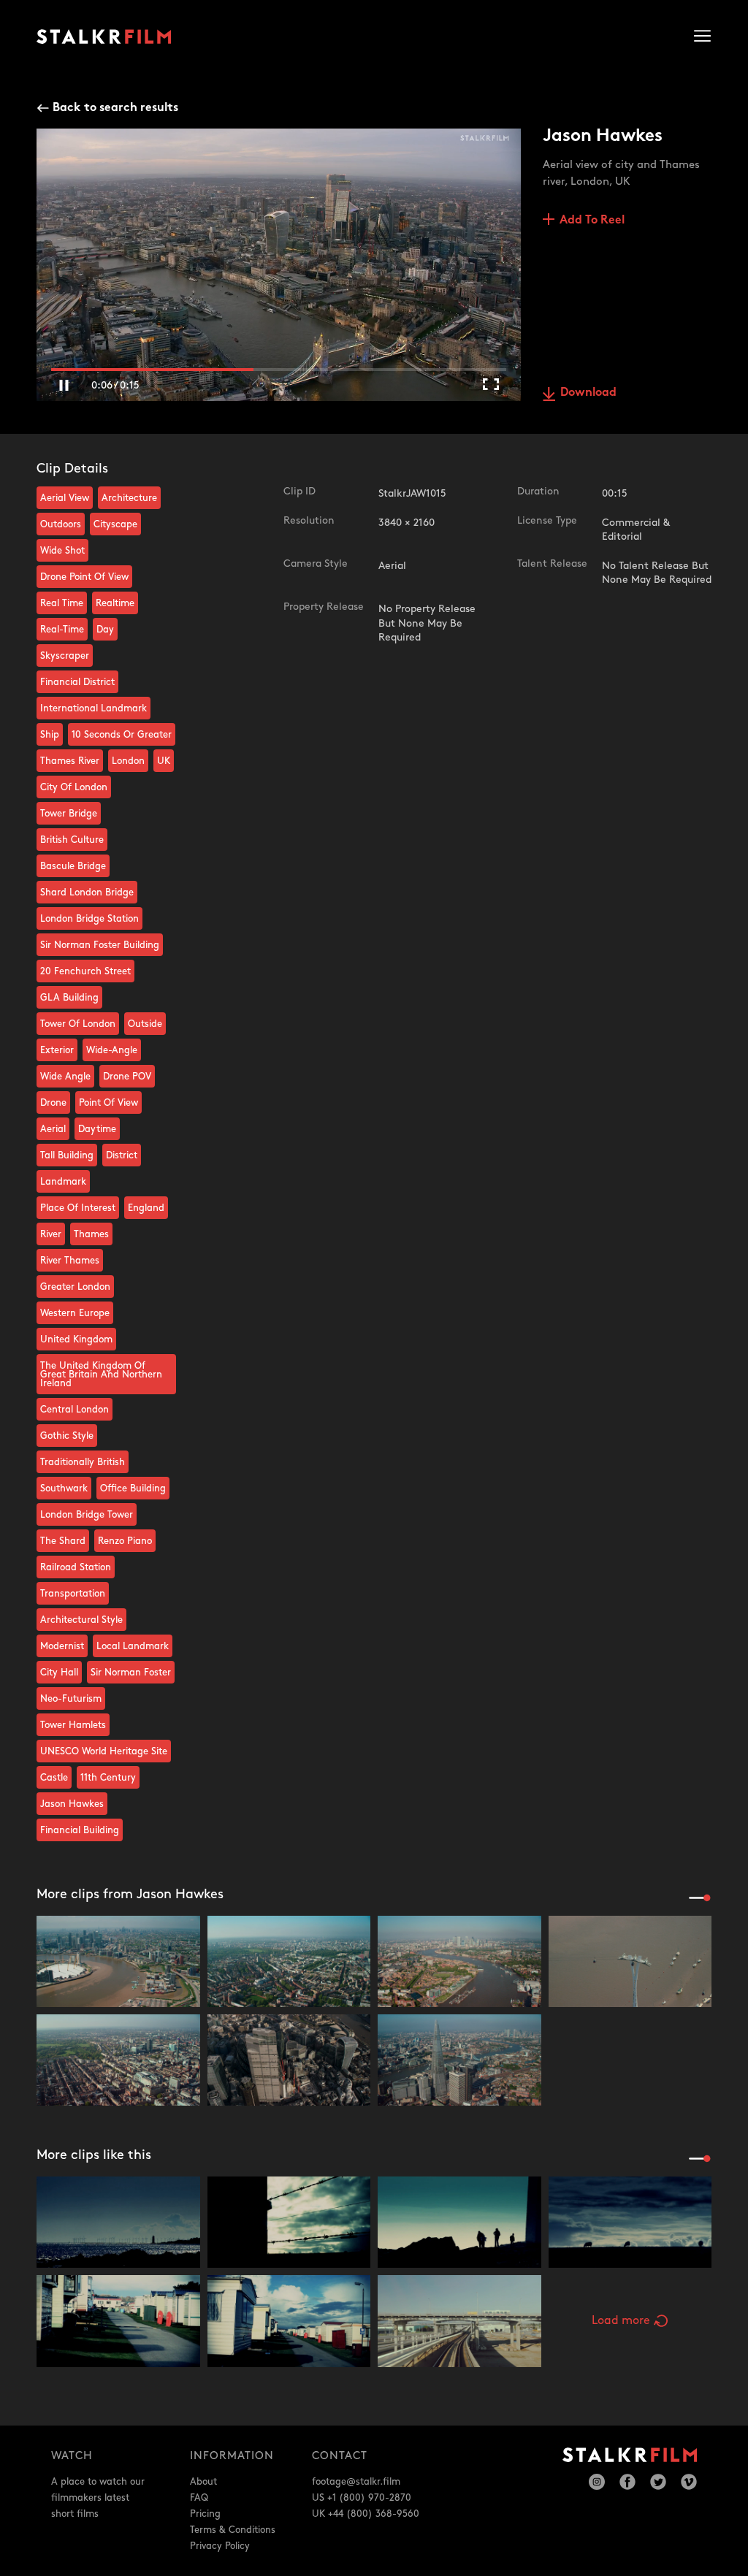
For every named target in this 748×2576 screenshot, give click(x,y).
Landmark (63, 1182)
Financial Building (80, 1830)
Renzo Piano (125, 1541)
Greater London (75, 1287)
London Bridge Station (89, 919)
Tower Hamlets (73, 1725)
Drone (53, 1103)
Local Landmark (133, 1646)
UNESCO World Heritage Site (104, 1751)
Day (105, 630)
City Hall (59, 1673)
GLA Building (69, 998)
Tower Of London (78, 1024)
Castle (54, 1778)
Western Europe (75, 1313)
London (128, 761)
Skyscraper (65, 656)
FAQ (199, 2498)
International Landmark (93, 708)
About (203, 2482)
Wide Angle (65, 1077)
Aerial (53, 1129)
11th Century (108, 1778)
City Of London (74, 787)
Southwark (64, 1488)
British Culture (72, 840)
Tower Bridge (69, 814)
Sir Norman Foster (131, 1673)
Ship (50, 735)
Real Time (62, 603)
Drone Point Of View (84, 577)
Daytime (97, 1129)
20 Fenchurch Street (85, 971)
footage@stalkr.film (356, 2482)
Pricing (205, 2514)
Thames (91, 1234)
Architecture (129, 498)
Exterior (57, 1050)
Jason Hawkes (72, 1804)
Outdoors (61, 524)
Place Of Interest (78, 1208)
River (51, 1234)
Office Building (133, 1488)
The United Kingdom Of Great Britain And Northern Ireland (101, 1375)
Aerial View (65, 498)
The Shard (63, 1541)
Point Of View (108, 1103)
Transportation (73, 1594)
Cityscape (115, 524)
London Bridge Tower (87, 1515)
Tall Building (67, 1155)
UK (164, 761)
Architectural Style (81, 1620)
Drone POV (127, 1077)
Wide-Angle (112, 1050)
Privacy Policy (220, 2546)
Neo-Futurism (71, 1699)
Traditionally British (83, 1462)
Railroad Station (76, 1567)
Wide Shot (62, 551)
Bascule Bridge (73, 866)
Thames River (70, 761)
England (146, 1208)
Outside (145, 1024)
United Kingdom (76, 1339)
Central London (75, 1410)
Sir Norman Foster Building (100, 945)
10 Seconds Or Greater (122, 735)
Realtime (115, 603)
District (122, 1155)
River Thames (70, 1261)
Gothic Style (67, 1436)
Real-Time (62, 630)
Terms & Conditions (233, 2530)
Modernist (62, 1646)
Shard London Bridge (87, 893)
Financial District (77, 682)
